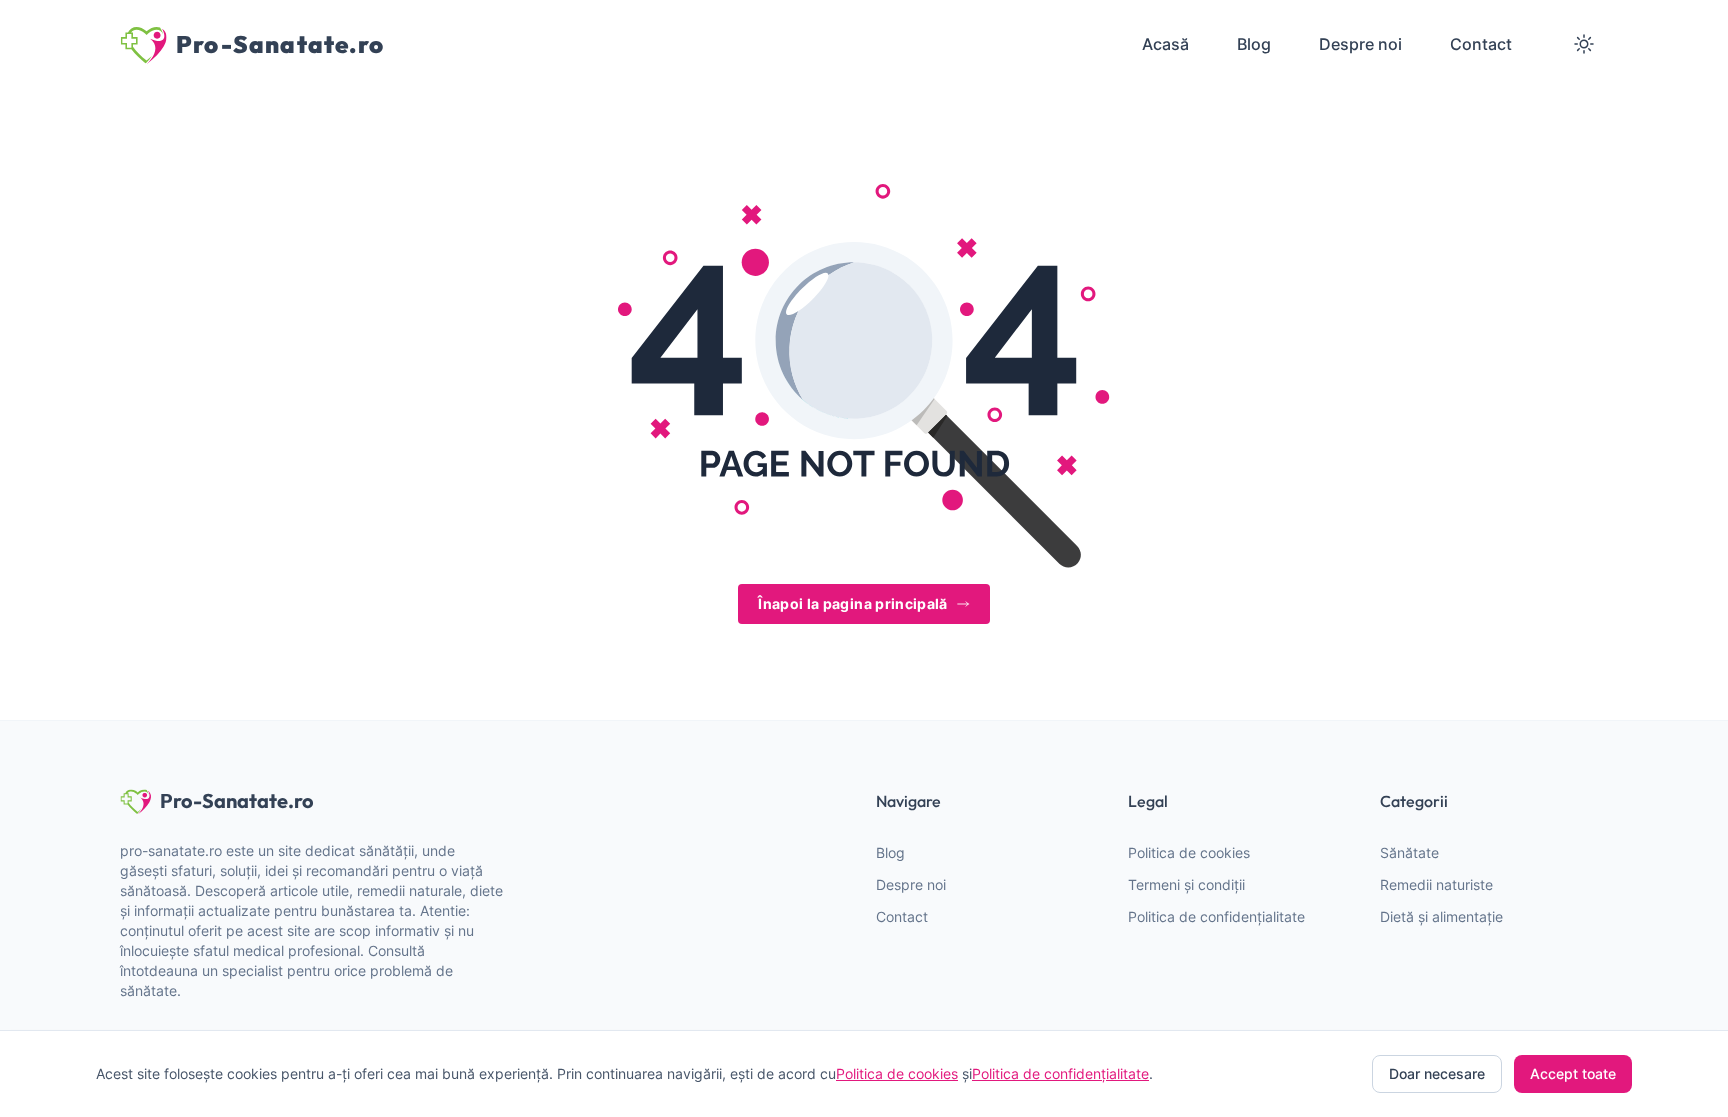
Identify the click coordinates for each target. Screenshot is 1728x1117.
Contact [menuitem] (1481, 44)
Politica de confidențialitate (1216, 916)
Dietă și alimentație (1441, 916)
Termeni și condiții (1186, 884)
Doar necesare (1437, 1073)
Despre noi (911, 884)
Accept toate (1573, 1073)
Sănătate (1409, 852)
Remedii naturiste (1436, 884)
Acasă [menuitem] (1165, 44)
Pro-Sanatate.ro (237, 800)
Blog (890, 852)
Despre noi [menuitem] (1360, 44)
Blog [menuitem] (1254, 44)
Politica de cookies (1189, 852)
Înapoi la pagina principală (852, 603)
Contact (902, 916)
